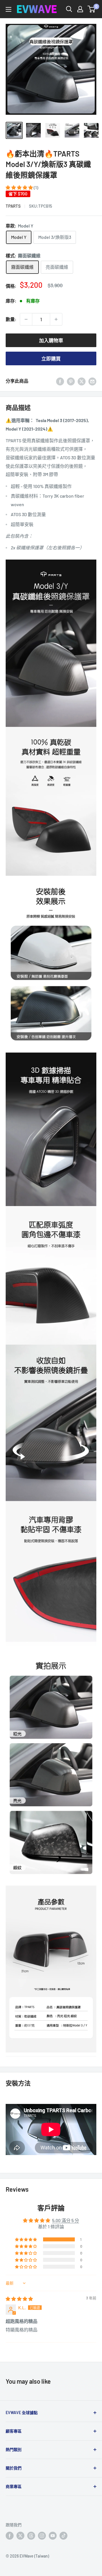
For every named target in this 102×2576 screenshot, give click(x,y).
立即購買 (51, 358)
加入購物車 (51, 340)
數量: (11, 319)
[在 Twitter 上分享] (82, 381)
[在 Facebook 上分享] (60, 381)
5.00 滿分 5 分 (66, 2220)
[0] (92, 9)
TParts (13, 206)
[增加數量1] (56, 319)
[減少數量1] (26, 319)
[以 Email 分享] (92, 381)
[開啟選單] (8, 9)
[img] (19, 2299)
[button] (20, 187)
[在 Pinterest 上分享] (71, 381)
